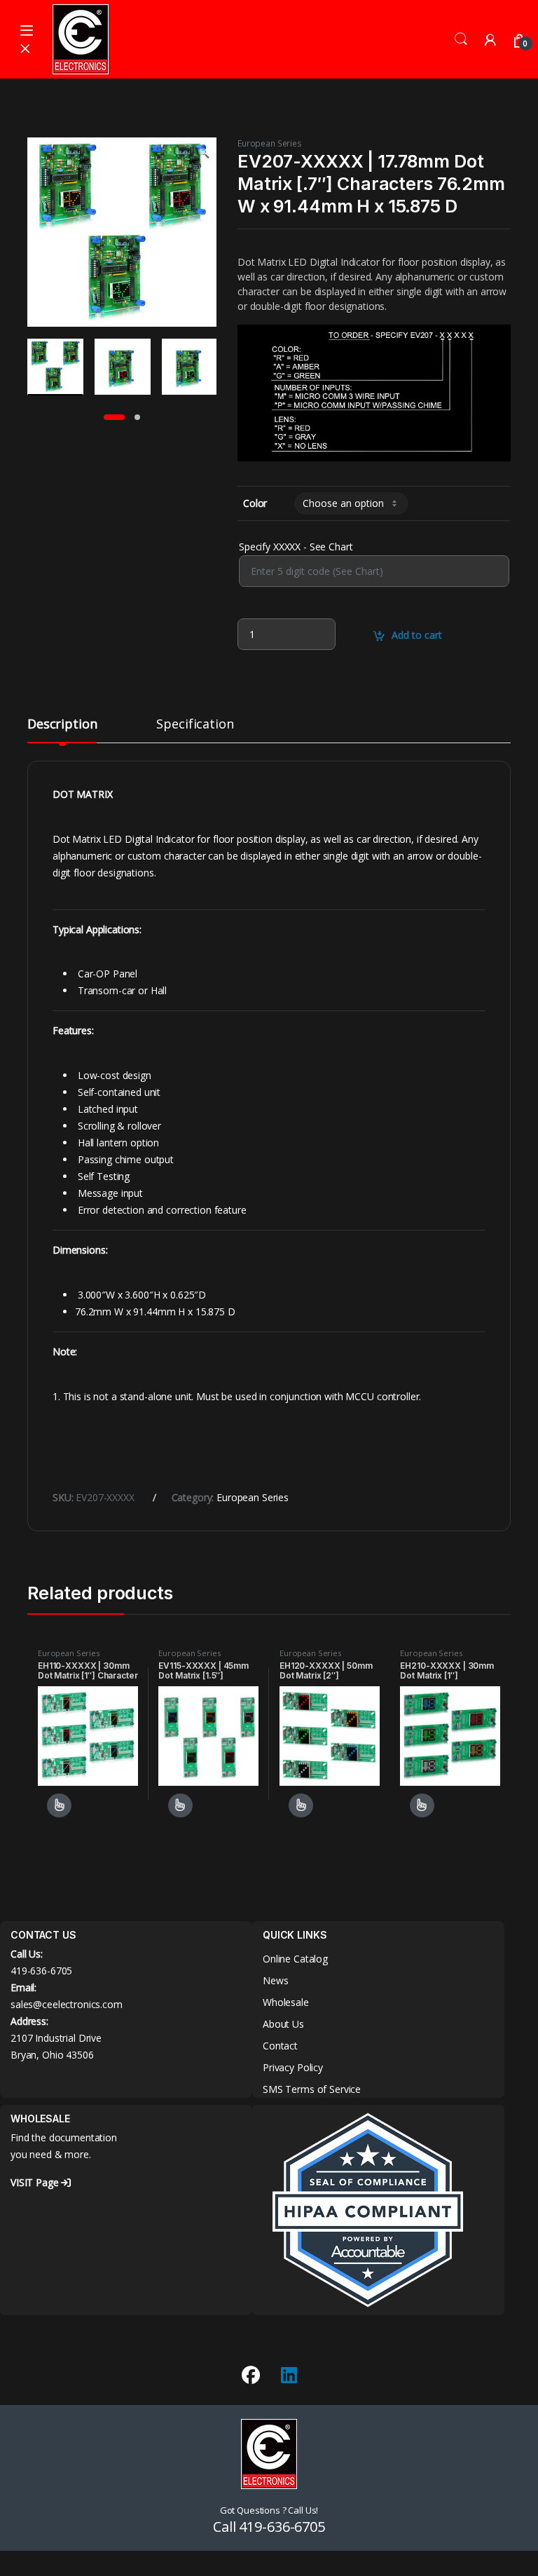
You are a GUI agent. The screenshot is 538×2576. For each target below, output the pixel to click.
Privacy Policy (293, 2067)
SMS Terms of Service (312, 2089)
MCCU (359, 1396)
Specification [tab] (195, 725)
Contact (280, 2046)
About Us (283, 2024)
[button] (204, 153)
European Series (270, 143)
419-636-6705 (41, 1971)
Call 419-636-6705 (269, 2527)
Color (255, 503)
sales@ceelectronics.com (67, 2004)
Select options (55, 1805)
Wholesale (286, 2002)
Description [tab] (62, 725)
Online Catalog (295, 1959)
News (275, 1980)
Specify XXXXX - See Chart (296, 547)
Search (461, 39)
